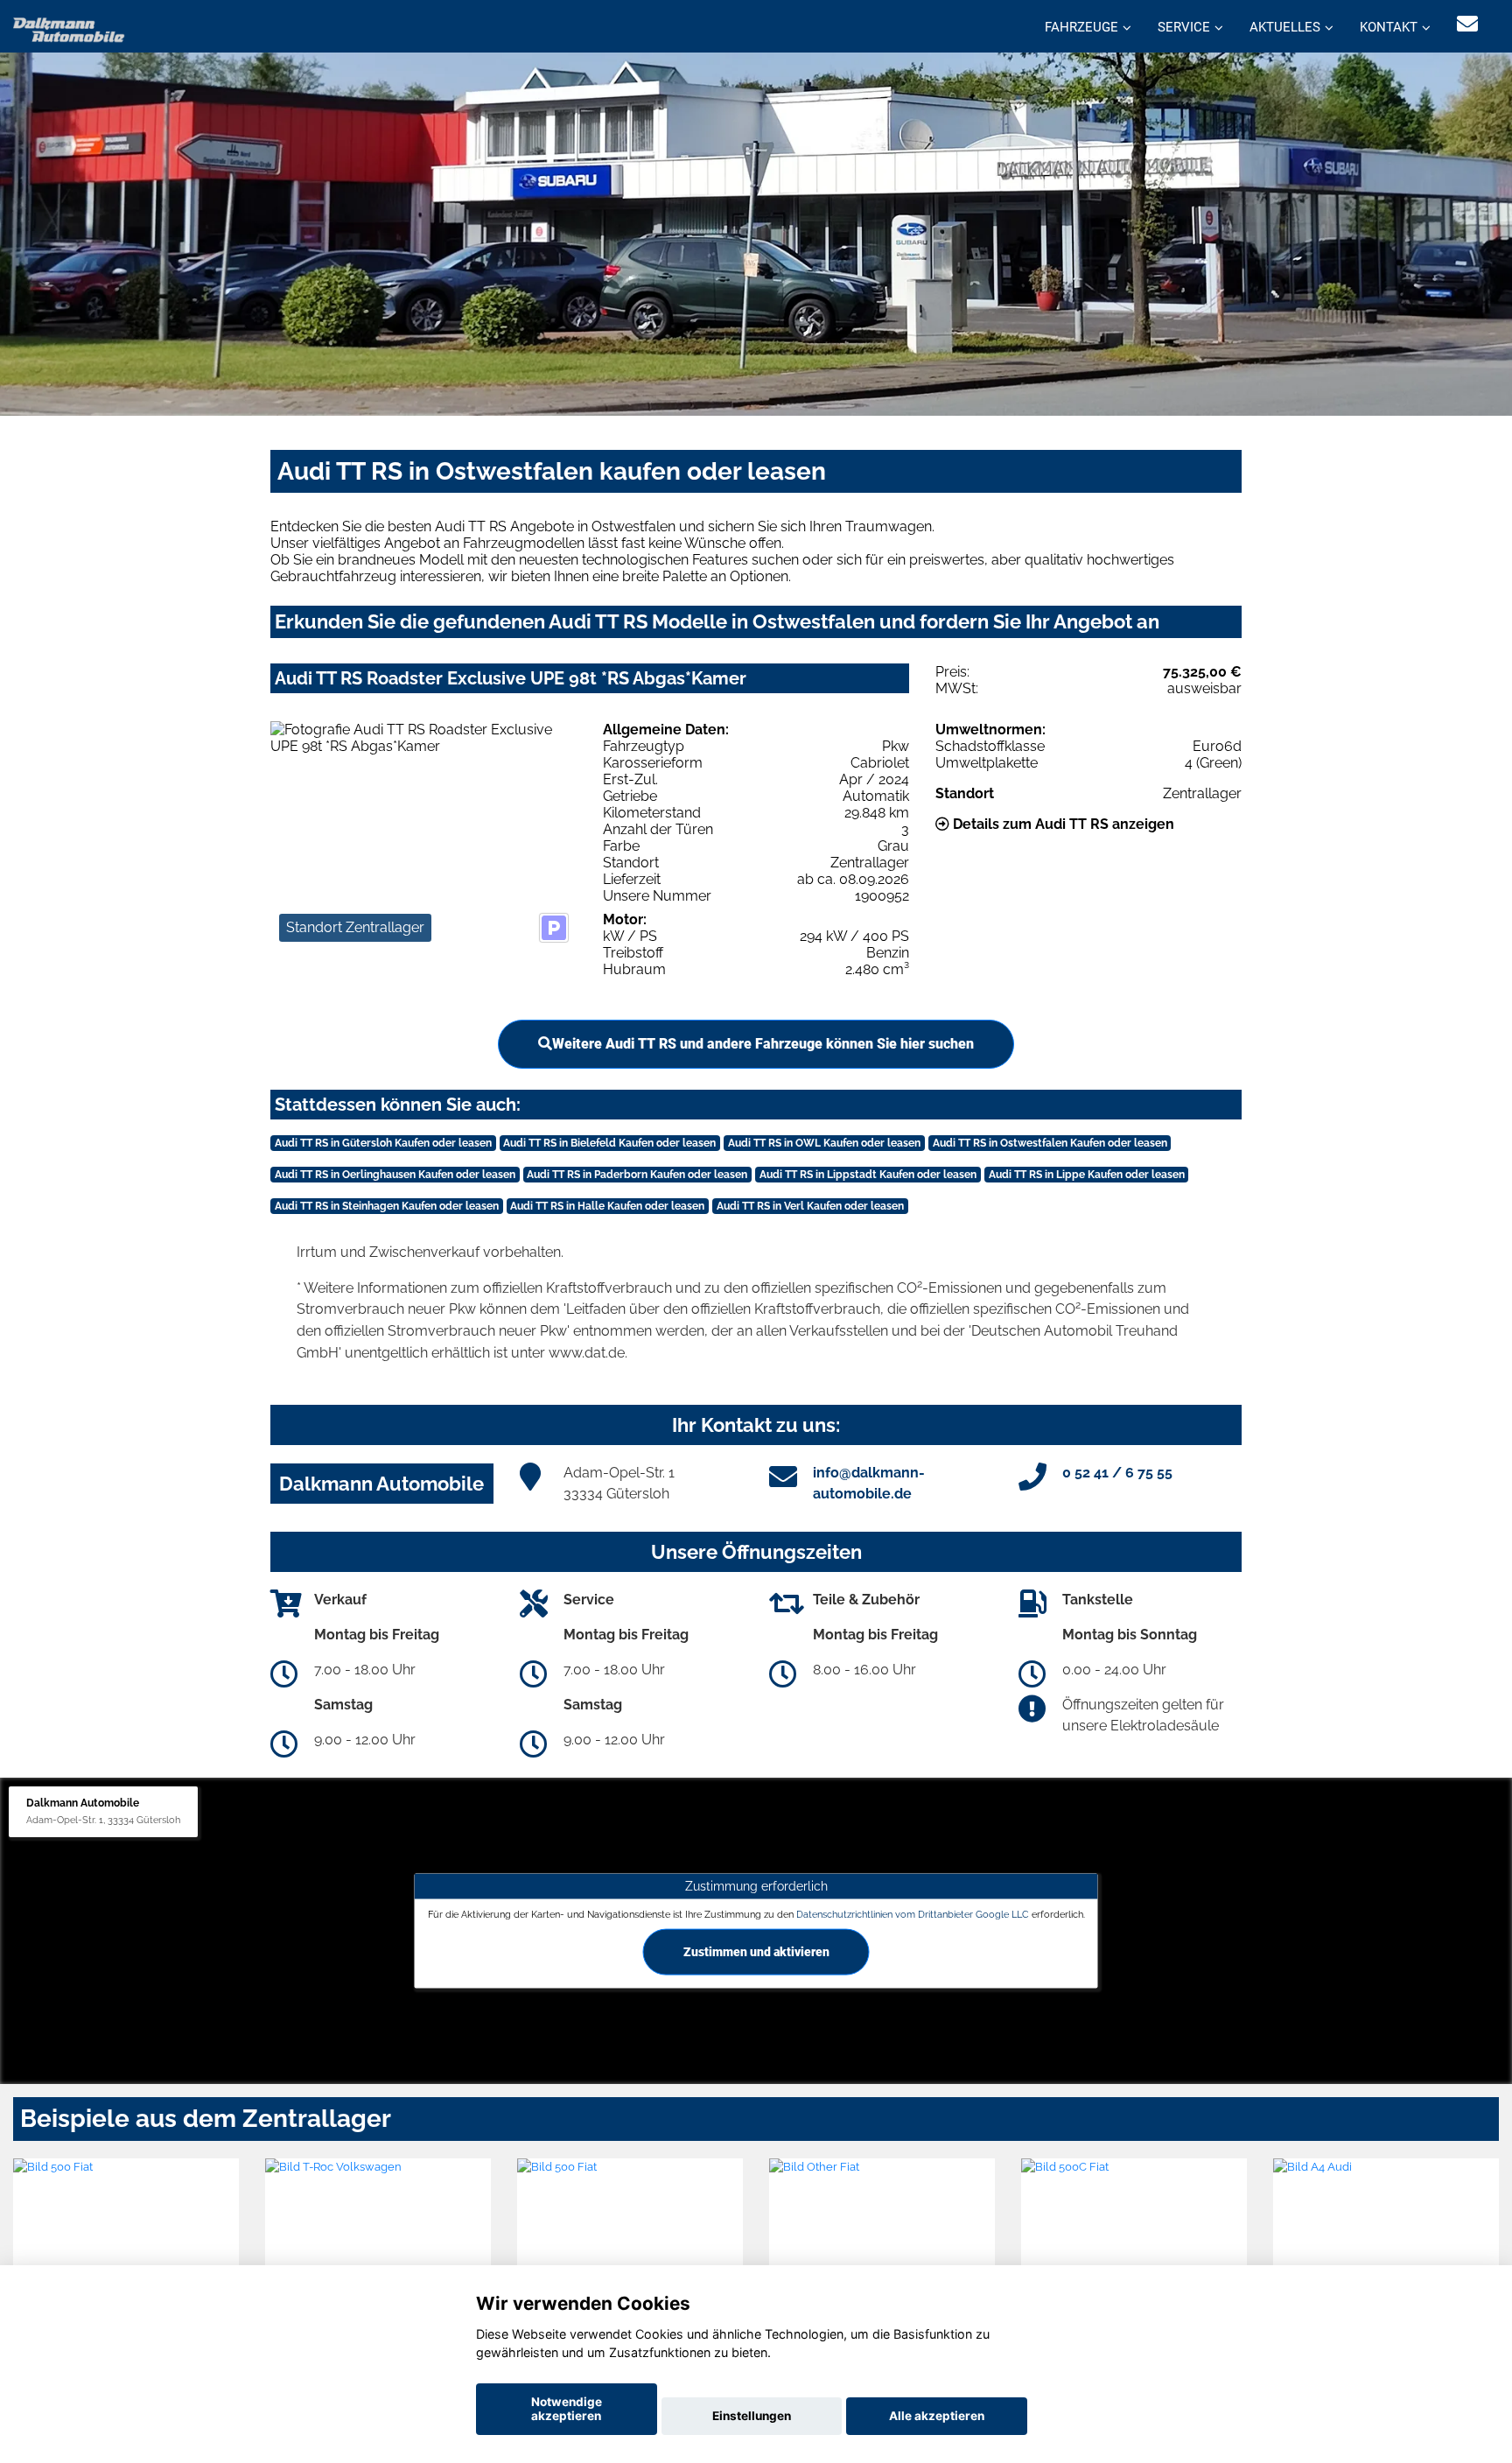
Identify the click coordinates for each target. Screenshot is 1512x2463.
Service (1184, 27)
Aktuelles (1285, 27)
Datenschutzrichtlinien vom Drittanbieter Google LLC (913, 1914)
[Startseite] (69, 28)
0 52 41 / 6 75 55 (1117, 1473)
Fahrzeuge (1081, 27)
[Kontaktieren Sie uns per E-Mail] (1467, 24)
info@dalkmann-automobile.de (869, 1483)
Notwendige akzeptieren (567, 2409)
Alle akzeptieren (937, 2416)
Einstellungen (752, 2416)
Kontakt (1389, 27)
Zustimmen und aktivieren (756, 1952)
